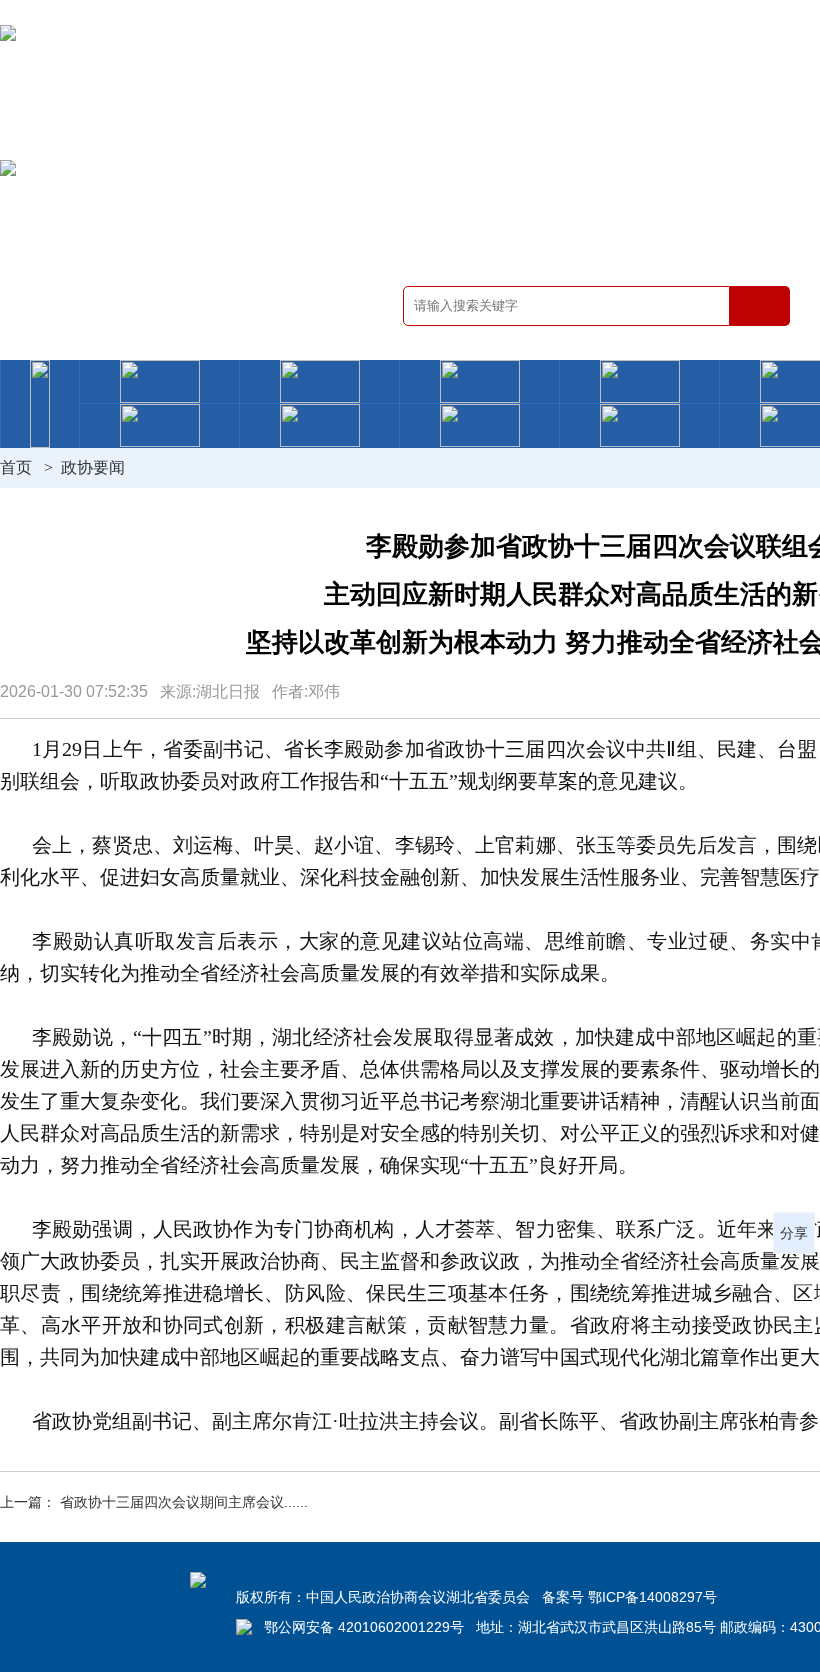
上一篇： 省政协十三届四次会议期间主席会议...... (154, 1502)
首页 (16, 467)
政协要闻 (93, 467)
